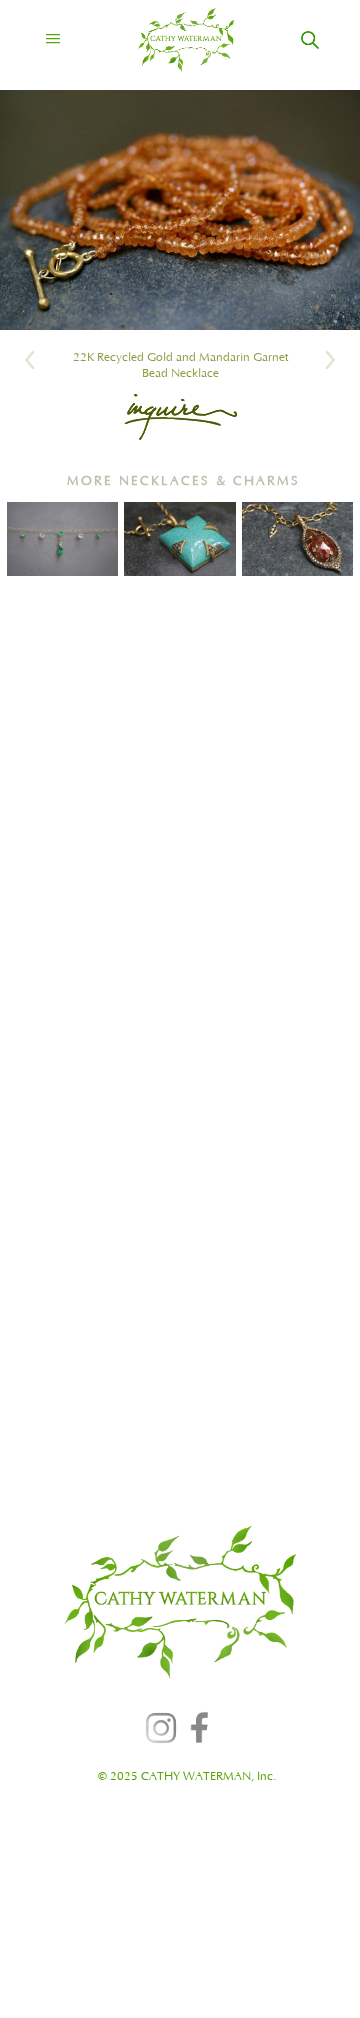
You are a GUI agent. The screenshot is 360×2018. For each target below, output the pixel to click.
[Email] (180, 417)
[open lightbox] (180, 210)
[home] (168, 40)
